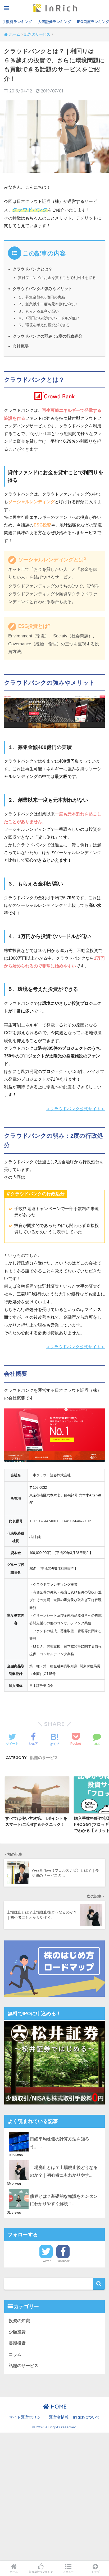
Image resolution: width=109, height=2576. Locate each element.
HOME (58, 2407)
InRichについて (87, 2417)
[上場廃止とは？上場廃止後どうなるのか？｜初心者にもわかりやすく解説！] (54, 2160)
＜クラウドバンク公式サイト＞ (75, 1109)
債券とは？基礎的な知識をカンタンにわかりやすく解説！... (64, 2200)
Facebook (63, 2261)
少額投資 (17, 2332)
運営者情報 (59, 2417)
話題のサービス (44, 1758)
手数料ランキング (17, 22)
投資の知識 (19, 2321)
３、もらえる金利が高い (38, 311)
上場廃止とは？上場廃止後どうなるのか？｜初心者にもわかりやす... (64, 2171)
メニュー (68, 2572)
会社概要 (21, 346)
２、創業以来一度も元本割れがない (48, 304)
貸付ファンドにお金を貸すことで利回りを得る (57, 278)
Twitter (46, 2261)
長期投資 (17, 2343)
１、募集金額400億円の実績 (42, 297)
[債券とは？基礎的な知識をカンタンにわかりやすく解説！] (54, 2189)
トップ (96, 2572)
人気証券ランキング (54, 22)
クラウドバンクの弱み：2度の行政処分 (47, 336)
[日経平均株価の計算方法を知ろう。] (54, 2132)
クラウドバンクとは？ (33, 269)
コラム (15, 2355)
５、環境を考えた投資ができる (44, 325)
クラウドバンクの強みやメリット (42, 289)
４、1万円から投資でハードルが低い (49, 318)
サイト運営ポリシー (27, 2417)
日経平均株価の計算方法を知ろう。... (60, 2143)
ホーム (14, 2572)
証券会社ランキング (41, 2572)
